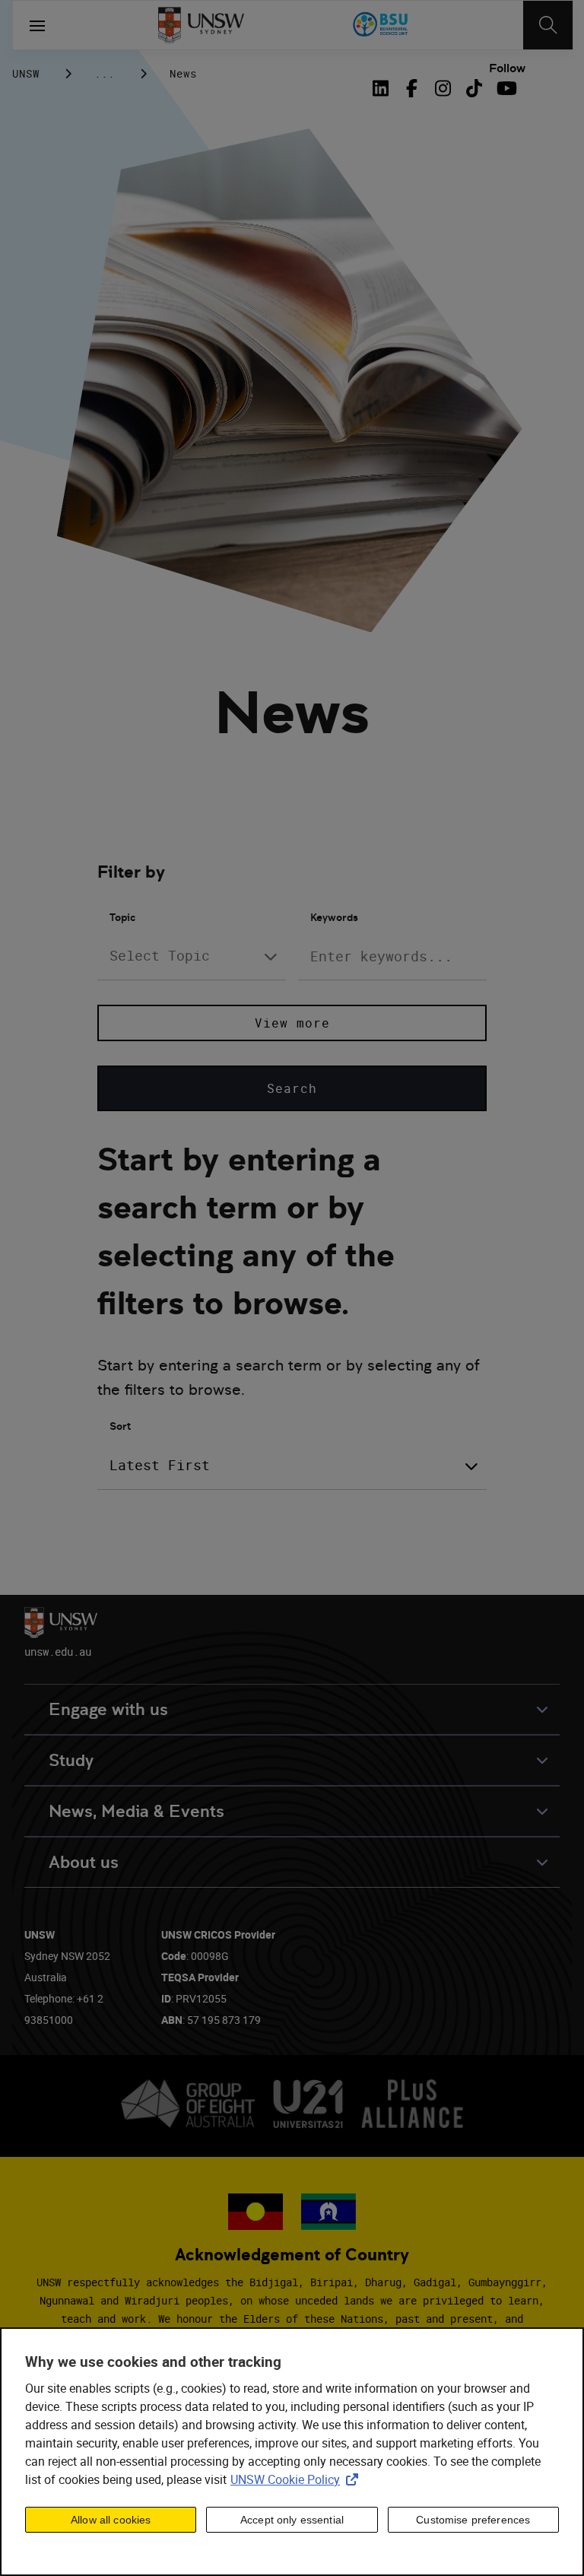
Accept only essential (292, 2520)
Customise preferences (473, 2520)
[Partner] (381, 25)
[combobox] (192, 956)
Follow (507, 68)
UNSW (26, 73)
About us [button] (84, 1862)
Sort (120, 1426)
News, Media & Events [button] (136, 1811)
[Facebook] (412, 88)
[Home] (201, 25)
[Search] (548, 25)
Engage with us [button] (108, 1709)
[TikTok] (474, 88)
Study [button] (71, 1760)
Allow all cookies (111, 2520)
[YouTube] (505, 88)
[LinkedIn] (383, 88)
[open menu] (37, 25)
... (105, 73)
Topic (122, 917)
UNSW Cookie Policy (297, 2479)
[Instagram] (443, 88)
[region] (292, 2452)
